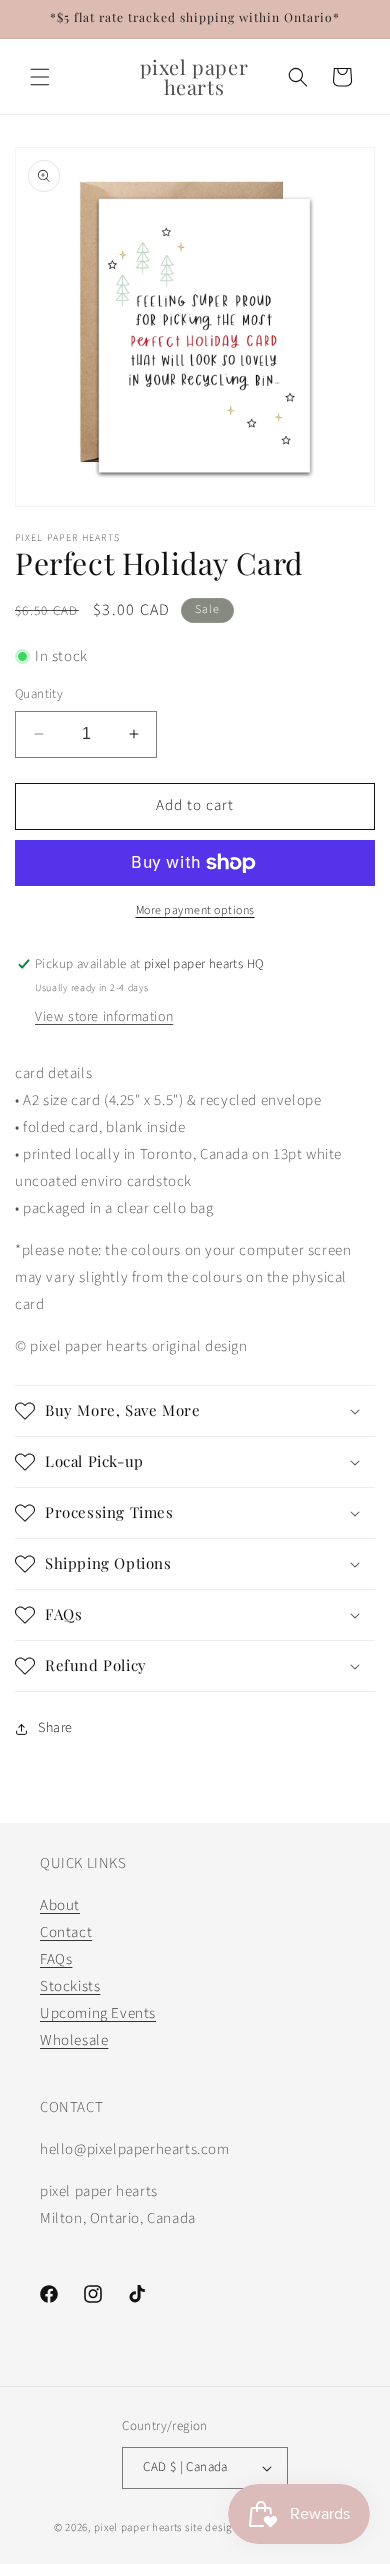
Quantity (39, 694)
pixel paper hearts (138, 2527)
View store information (104, 1017)
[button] (40, 77)
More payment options (195, 910)
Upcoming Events (98, 2013)
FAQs (56, 1959)
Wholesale (74, 2040)
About (60, 1905)
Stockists (70, 1986)
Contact (66, 1932)
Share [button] (55, 1728)
